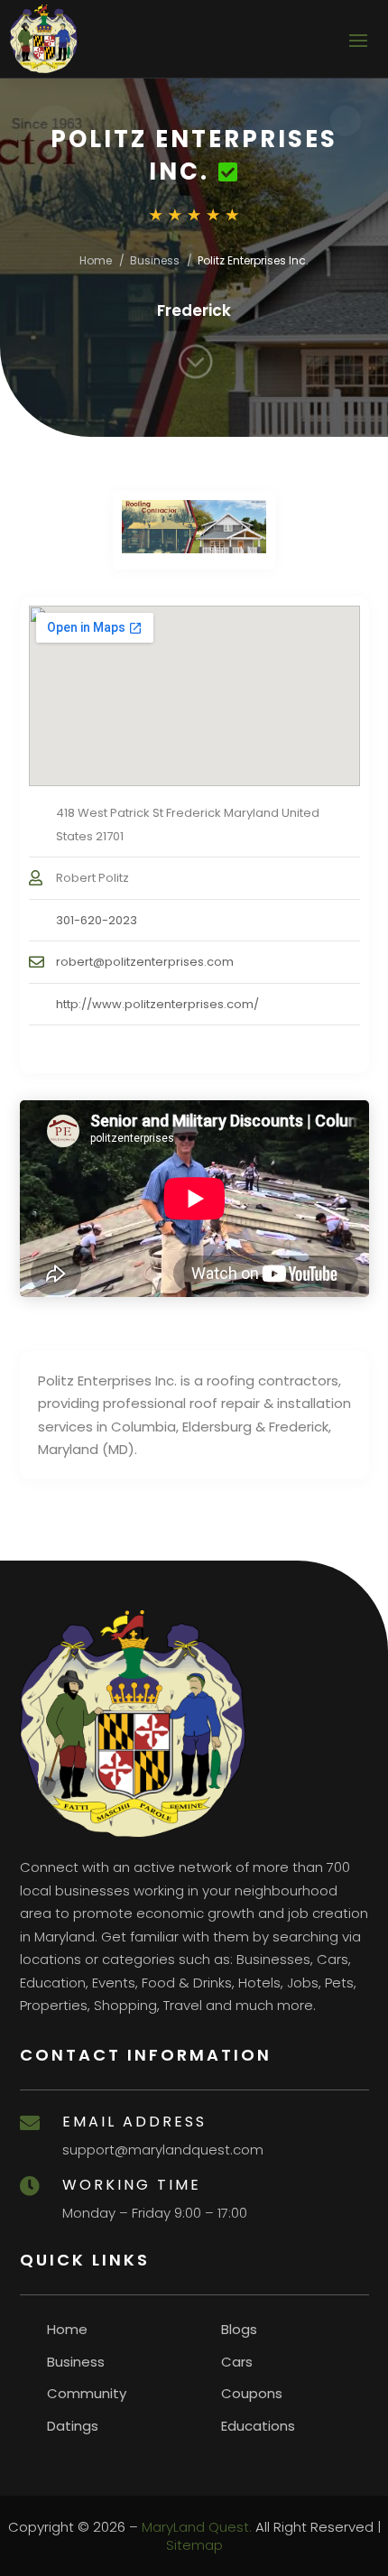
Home (96, 260)
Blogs (239, 2329)
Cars (237, 2362)
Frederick (194, 310)
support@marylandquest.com (163, 2150)
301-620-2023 (97, 920)
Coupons (252, 2393)
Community (87, 2393)
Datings (73, 2426)
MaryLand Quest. (197, 2527)
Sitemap (194, 2545)
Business (155, 260)
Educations (258, 2426)
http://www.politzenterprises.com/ (157, 1004)
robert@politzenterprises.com (145, 962)
